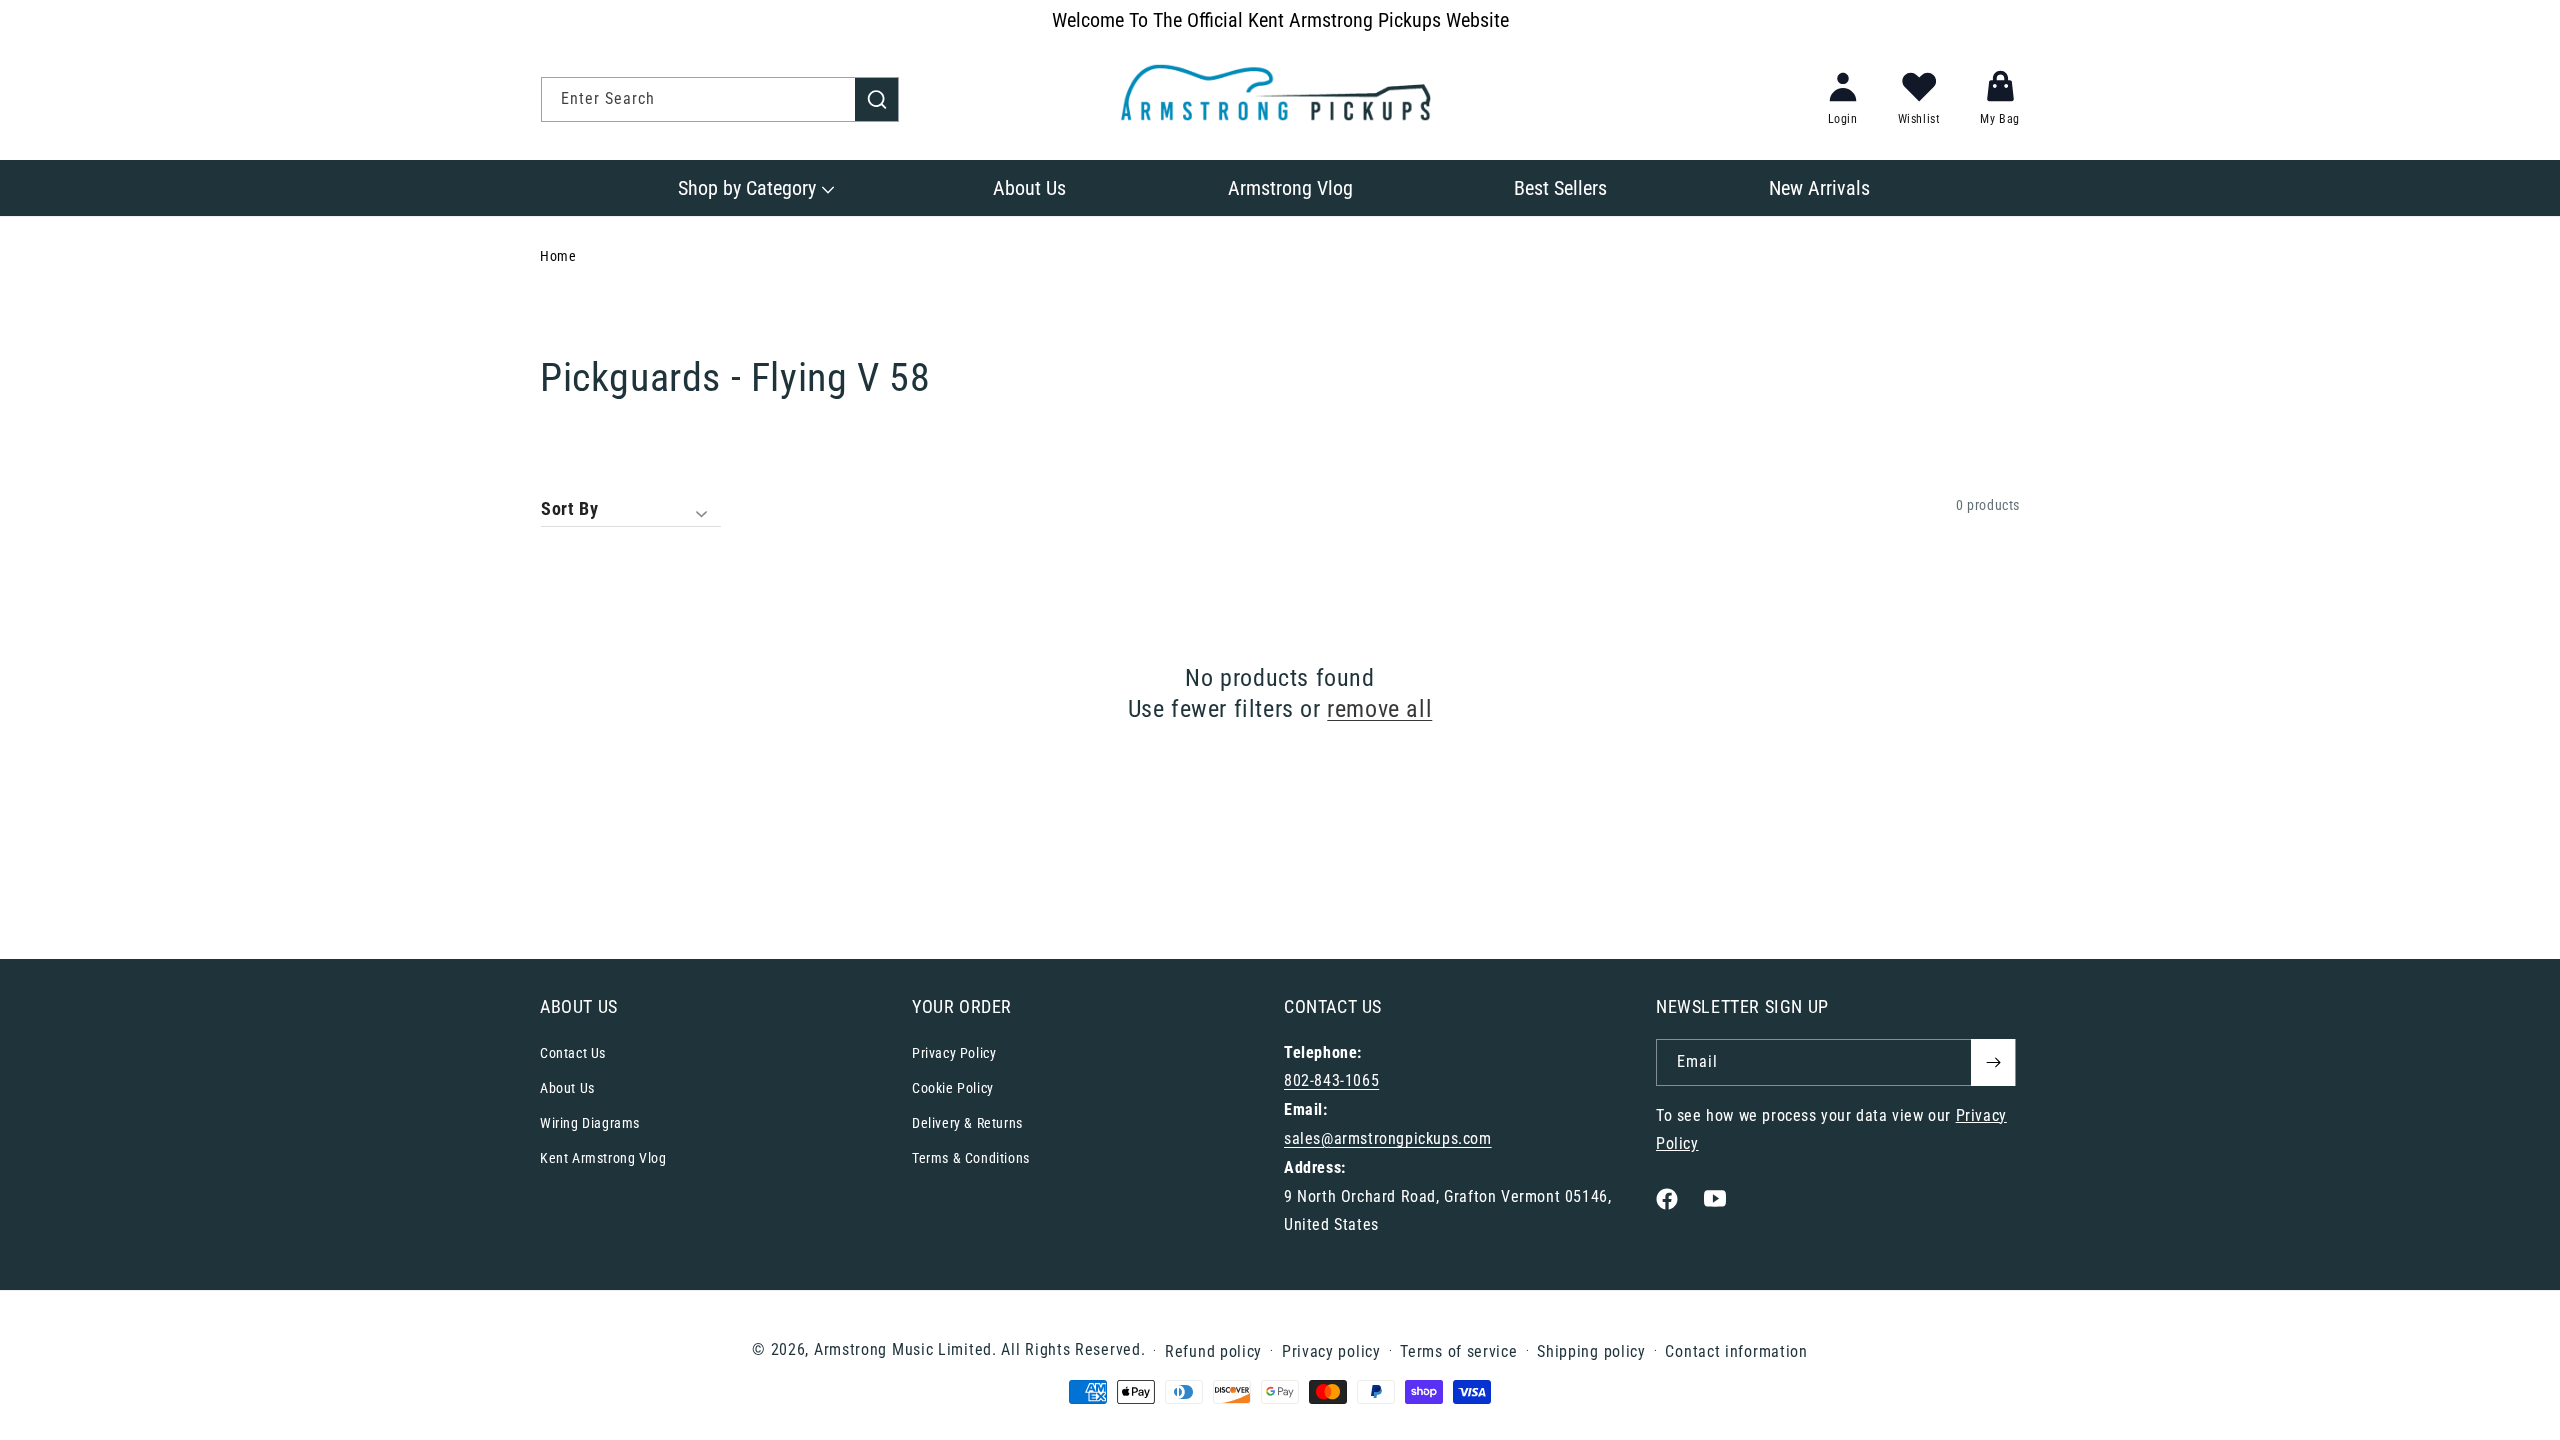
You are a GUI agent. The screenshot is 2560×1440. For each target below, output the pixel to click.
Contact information (1736, 1351)
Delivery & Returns (967, 1123)
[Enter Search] (877, 99)
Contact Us (573, 1053)
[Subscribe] (1993, 1062)
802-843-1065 (1331, 1080)
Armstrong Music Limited (903, 1349)
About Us (567, 1088)
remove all (1379, 709)
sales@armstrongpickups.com (1388, 1138)
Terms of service (1458, 1351)
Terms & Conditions (971, 1158)
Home (558, 256)
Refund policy (1213, 1351)
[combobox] (720, 99)
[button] (754, 188)
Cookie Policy (953, 1088)
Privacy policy (1331, 1351)
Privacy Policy (954, 1053)
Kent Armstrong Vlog (603, 1158)
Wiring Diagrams (590, 1123)
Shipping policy (1591, 1351)
